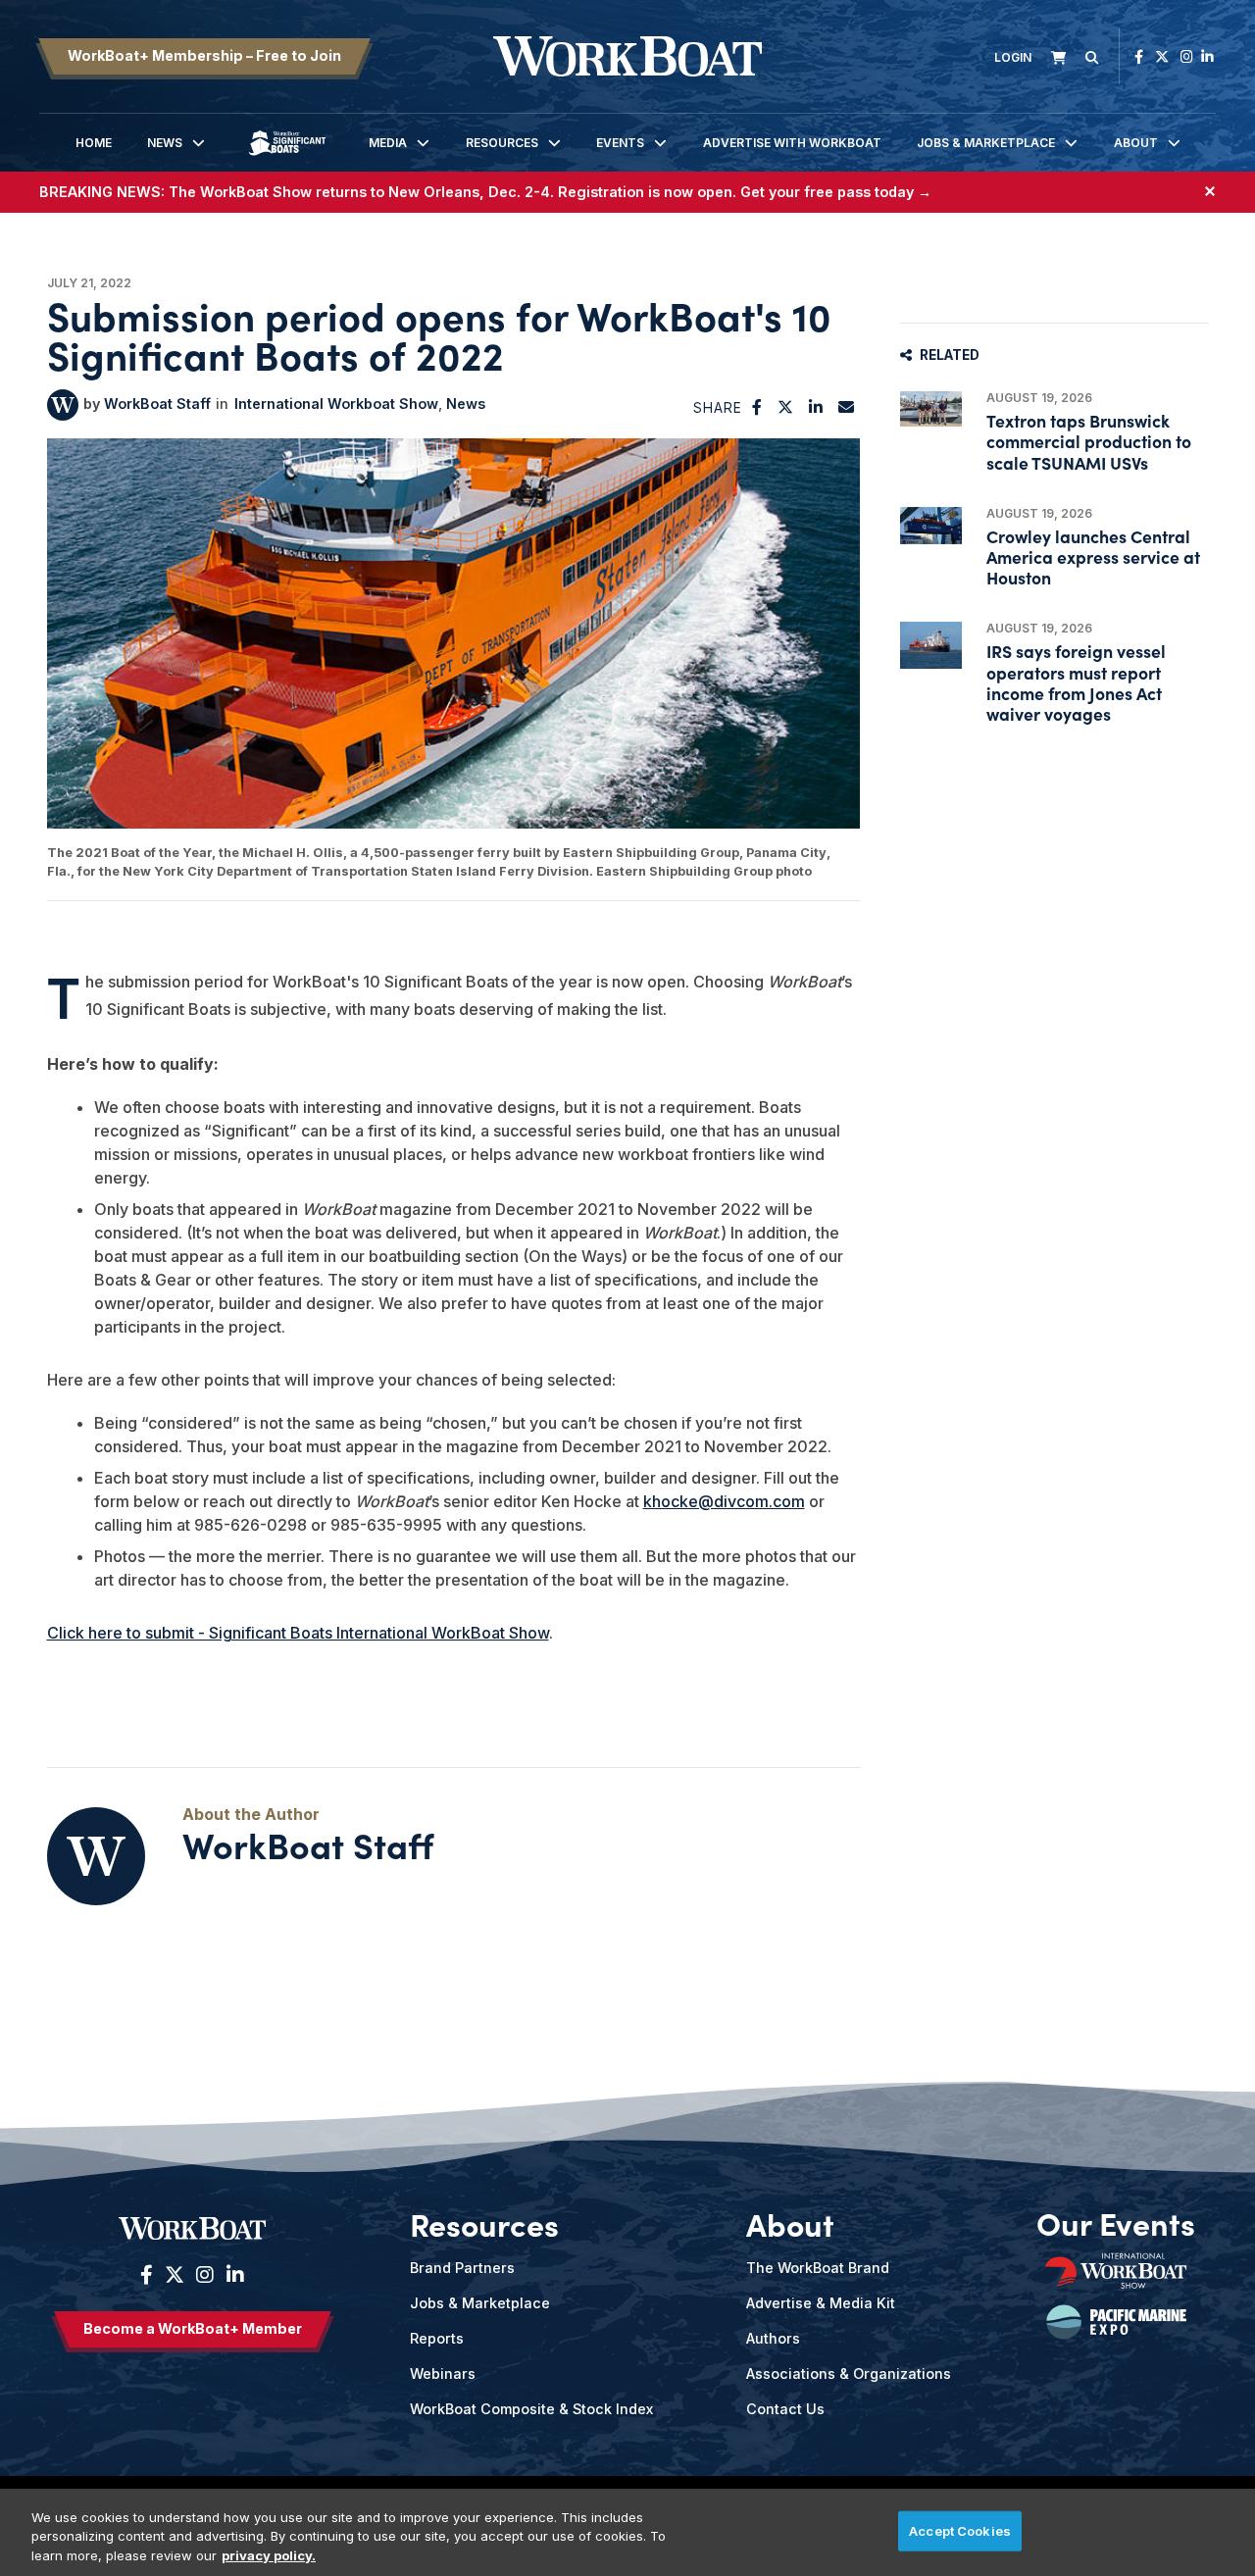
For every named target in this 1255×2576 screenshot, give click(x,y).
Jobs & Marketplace (986, 143)
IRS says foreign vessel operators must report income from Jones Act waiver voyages (1076, 682)
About (1136, 143)
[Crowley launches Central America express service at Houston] (931, 526)
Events (620, 143)
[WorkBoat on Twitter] (1162, 56)
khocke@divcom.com (724, 1501)
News (165, 143)
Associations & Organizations (849, 2374)
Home (94, 143)
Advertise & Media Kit (821, 2303)
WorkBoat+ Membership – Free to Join (204, 55)
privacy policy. (269, 2555)
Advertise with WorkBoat (792, 143)
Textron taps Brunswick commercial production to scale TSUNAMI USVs (1089, 441)
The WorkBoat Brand (818, 2268)
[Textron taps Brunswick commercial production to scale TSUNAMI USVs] (931, 408)
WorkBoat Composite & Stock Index (531, 2409)
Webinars (443, 2374)
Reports (437, 2338)
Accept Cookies (960, 2530)
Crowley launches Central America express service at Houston (1093, 556)
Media (388, 143)
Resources (502, 143)
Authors (773, 2338)
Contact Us (785, 2409)
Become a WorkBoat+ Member (193, 2328)
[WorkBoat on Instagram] (1187, 56)
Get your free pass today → (836, 192)
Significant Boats (287, 157)
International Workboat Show (336, 404)
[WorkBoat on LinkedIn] (1207, 56)
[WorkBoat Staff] (63, 405)
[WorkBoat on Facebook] (1139, 56)
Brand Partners (462, 2268)
